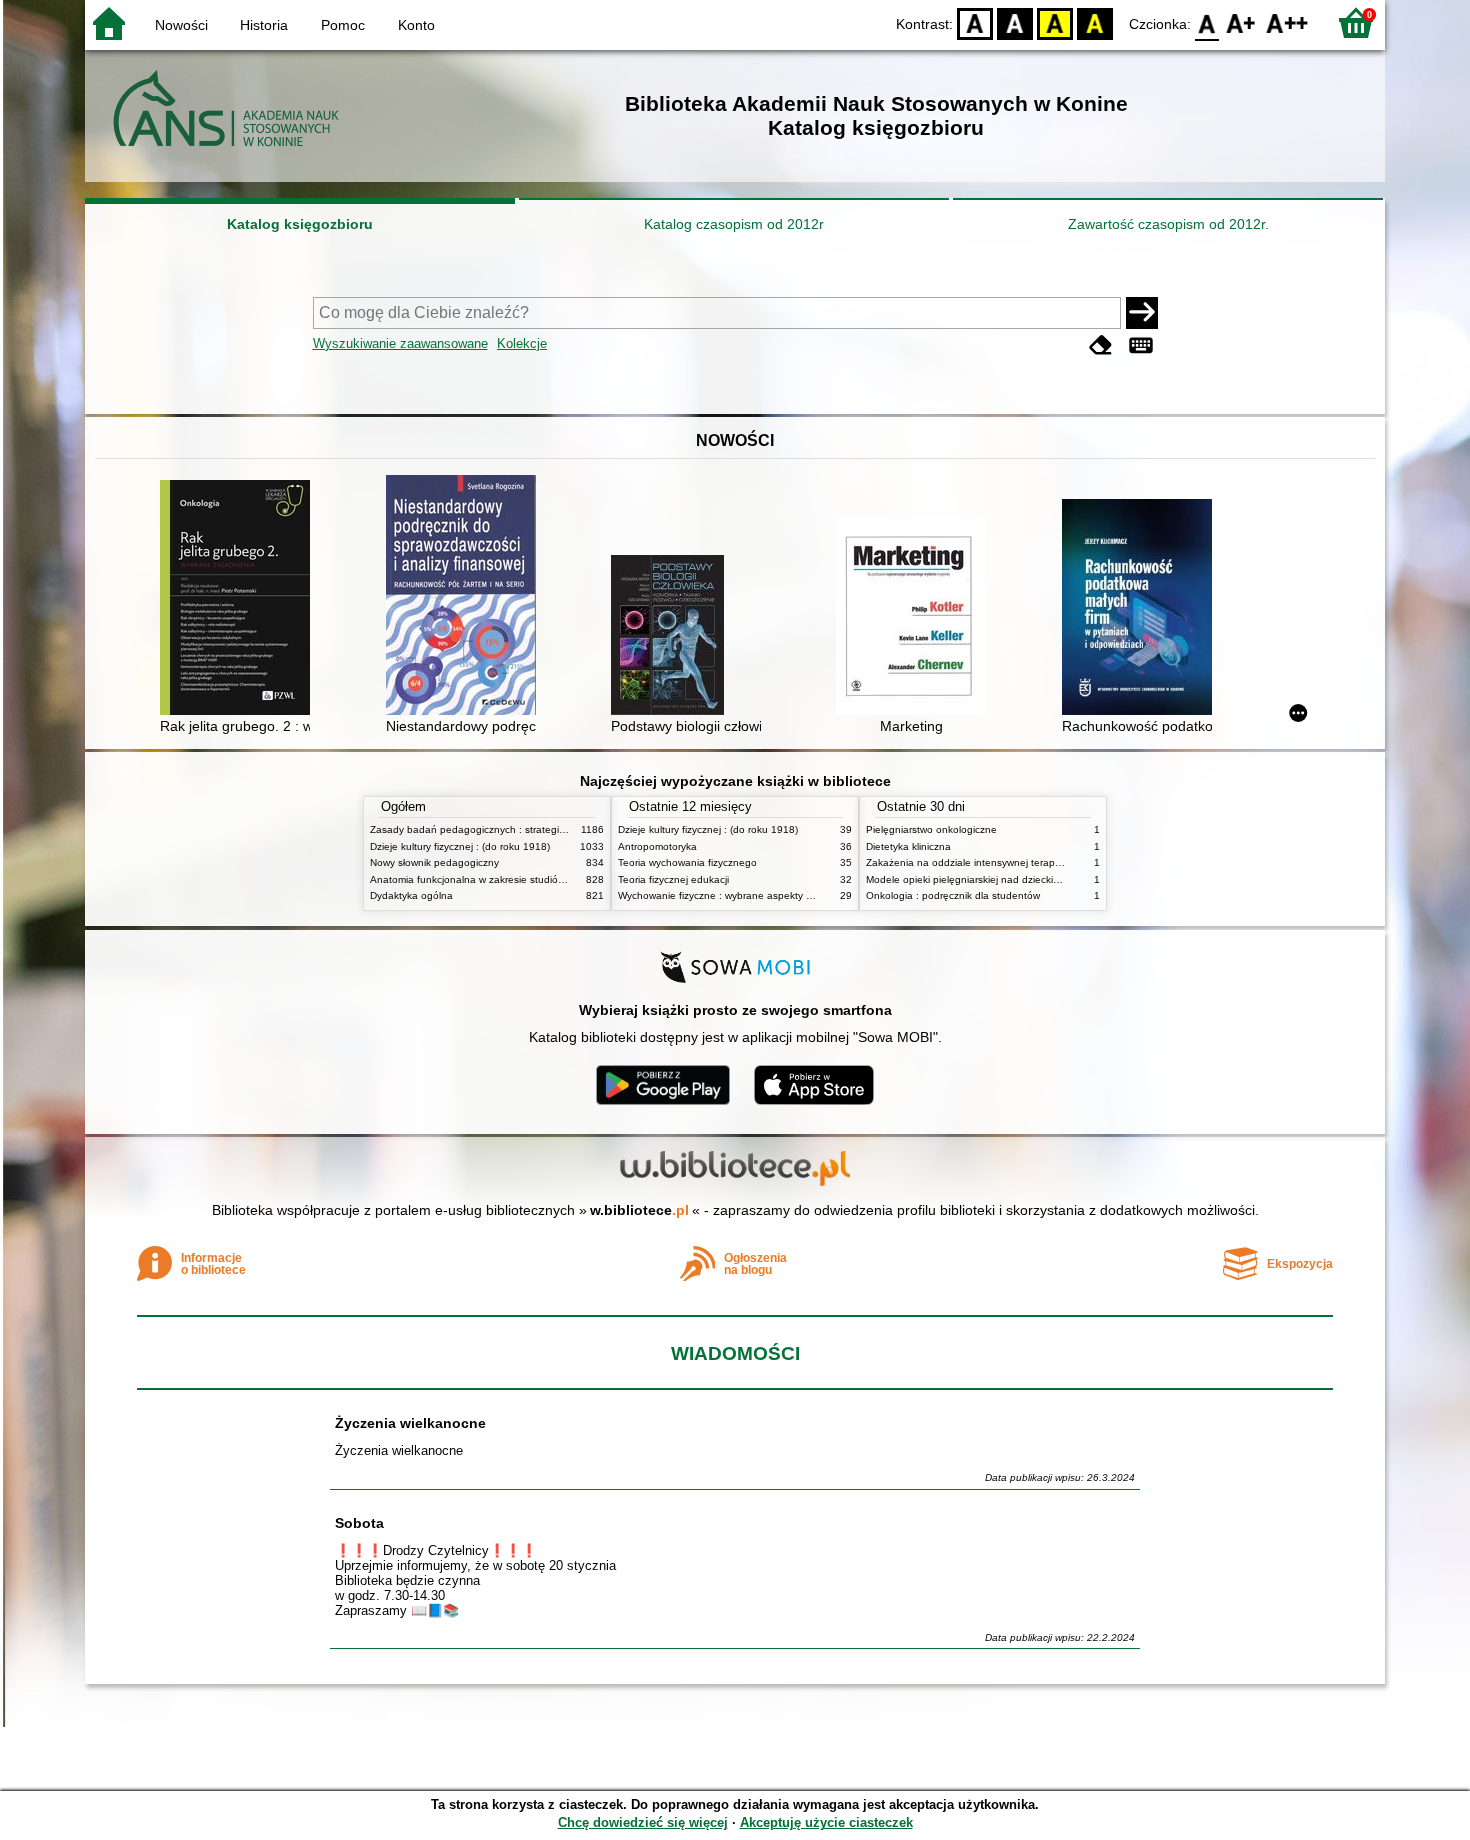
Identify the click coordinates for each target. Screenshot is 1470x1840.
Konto (416, 25)
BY (1095, 22)
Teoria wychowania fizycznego (687, 862)
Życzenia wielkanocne (410, 1423)
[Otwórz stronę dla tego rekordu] (240, 599)
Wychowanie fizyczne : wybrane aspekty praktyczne (737, 895)
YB (1055, 22)
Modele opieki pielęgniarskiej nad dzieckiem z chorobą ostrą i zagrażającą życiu (1049, 879)
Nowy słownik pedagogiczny (434, 862)
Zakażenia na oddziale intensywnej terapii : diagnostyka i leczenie (1018, 862)
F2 (1287, 22)
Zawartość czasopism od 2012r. (1168, 224)
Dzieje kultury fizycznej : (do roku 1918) (460, 846)
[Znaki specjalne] (1141, 345)
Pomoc (343, 25)
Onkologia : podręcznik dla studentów (953, 895)
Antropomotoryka (657, 846)
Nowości (181, 25)
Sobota (359, 1523)
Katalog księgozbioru (300, 224)
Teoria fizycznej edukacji (673, 879)
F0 (1207, 22)
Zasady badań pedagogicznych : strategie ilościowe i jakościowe (518, 829)
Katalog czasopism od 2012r (734, 224)
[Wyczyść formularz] (1101, 345)
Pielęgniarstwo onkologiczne (931, 829)
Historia (264, 25)
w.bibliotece (639, 1210)
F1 (1241, 22)
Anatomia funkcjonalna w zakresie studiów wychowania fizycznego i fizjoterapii (550, 879)
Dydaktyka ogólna (411, 895)
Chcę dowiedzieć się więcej (643, 1822)
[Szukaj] (1142, 313)
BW (1015, 22)
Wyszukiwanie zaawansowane (400, 343)
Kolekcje (522, 343)
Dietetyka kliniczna (908, 846)
